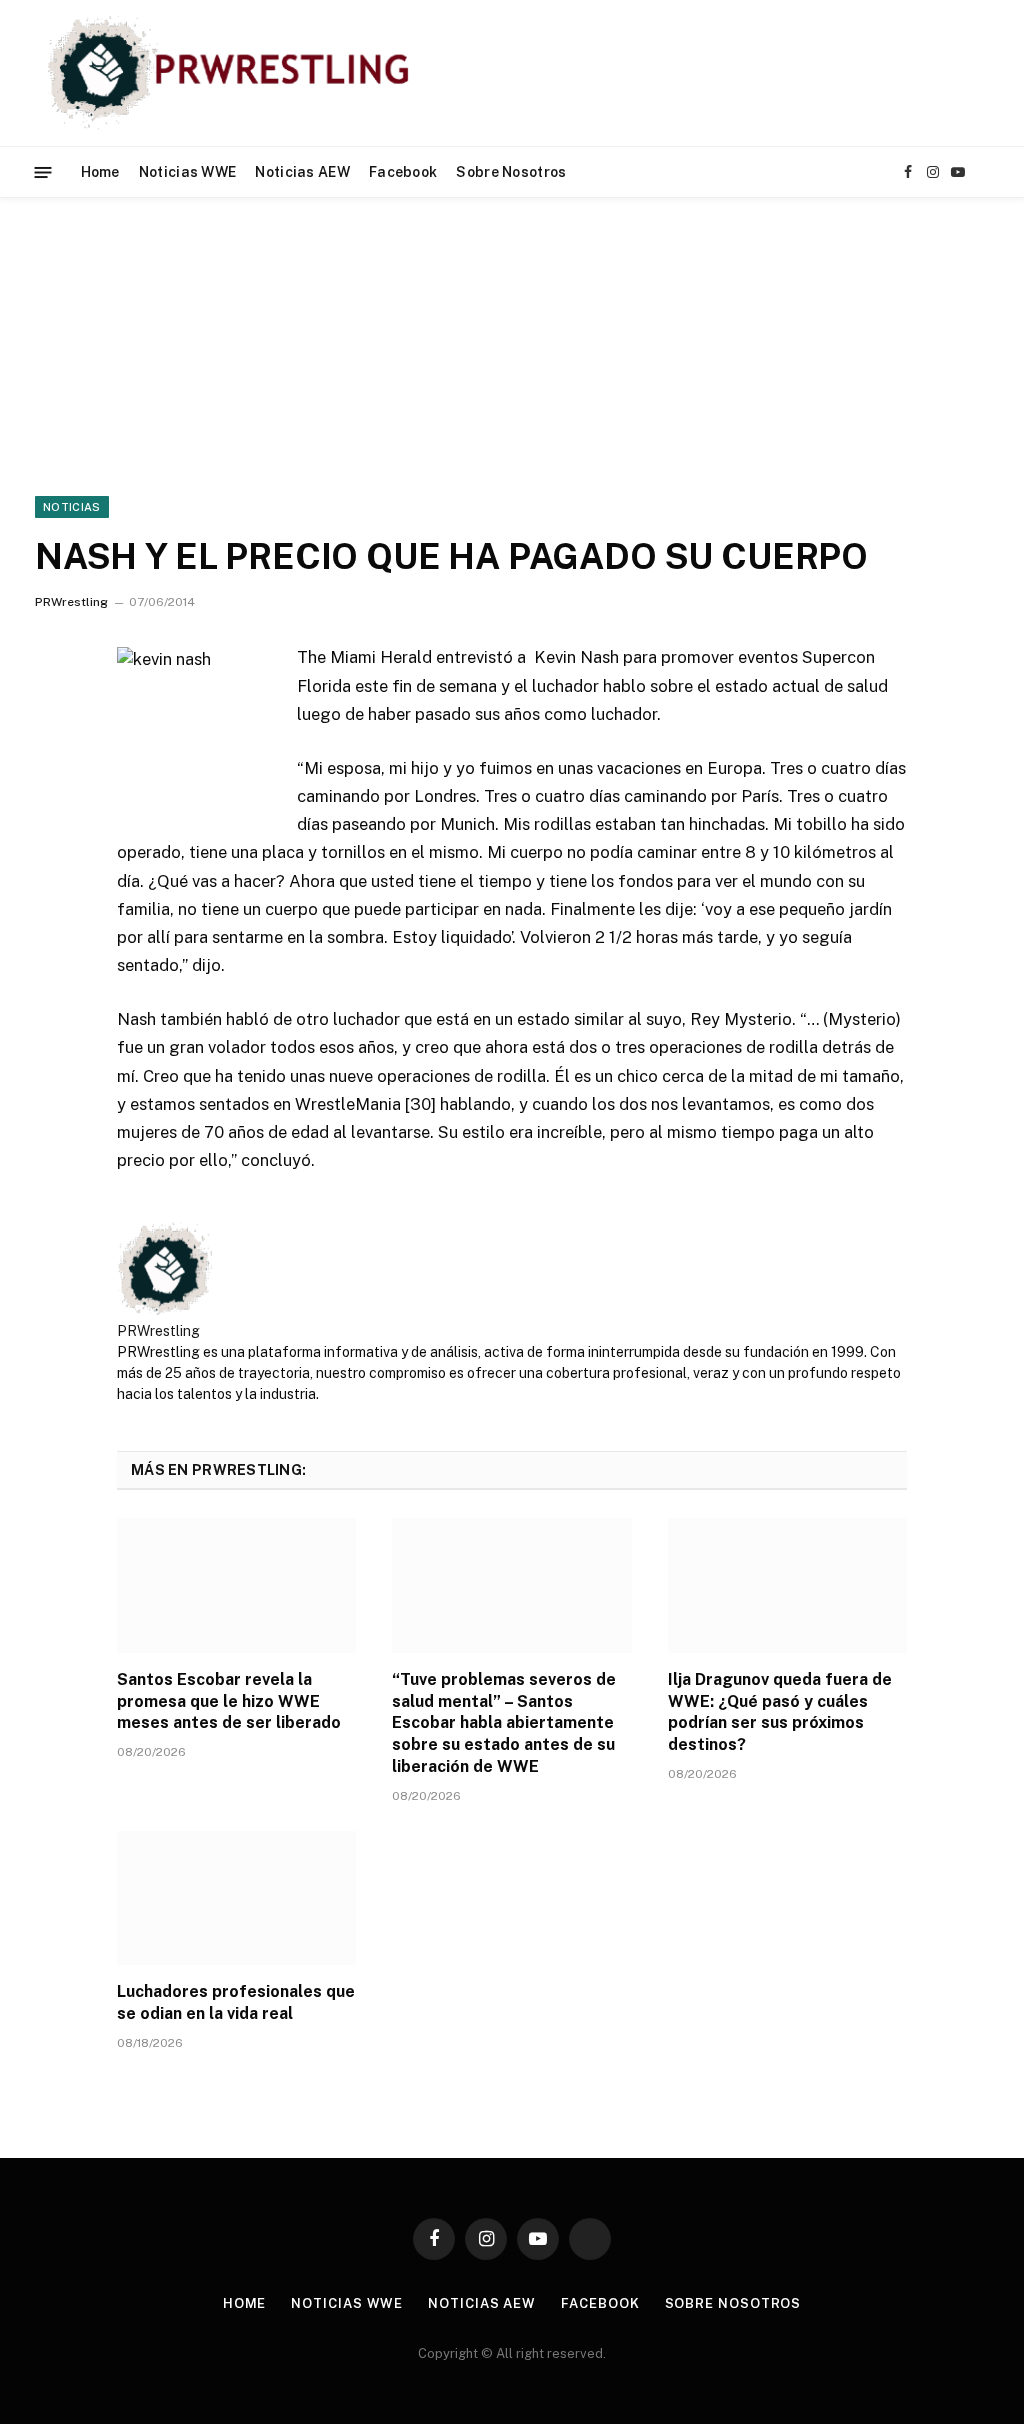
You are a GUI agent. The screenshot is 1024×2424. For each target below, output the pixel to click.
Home (100, 172)
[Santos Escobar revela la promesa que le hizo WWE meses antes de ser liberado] (236, 1585)
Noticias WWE (187, 172)
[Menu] (43, 171)
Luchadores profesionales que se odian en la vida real (236, 2002)
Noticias (72, 507)
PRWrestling (71, 602)
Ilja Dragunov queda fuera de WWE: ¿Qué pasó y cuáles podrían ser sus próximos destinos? (780, 1712)
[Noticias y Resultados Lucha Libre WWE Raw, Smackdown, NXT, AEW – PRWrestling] (233, 73)
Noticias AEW (302, 172)
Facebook (403, 172)
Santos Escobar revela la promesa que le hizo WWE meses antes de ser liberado (229, 1701)
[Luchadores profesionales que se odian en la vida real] (236, 1898)
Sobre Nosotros (511, 172)
